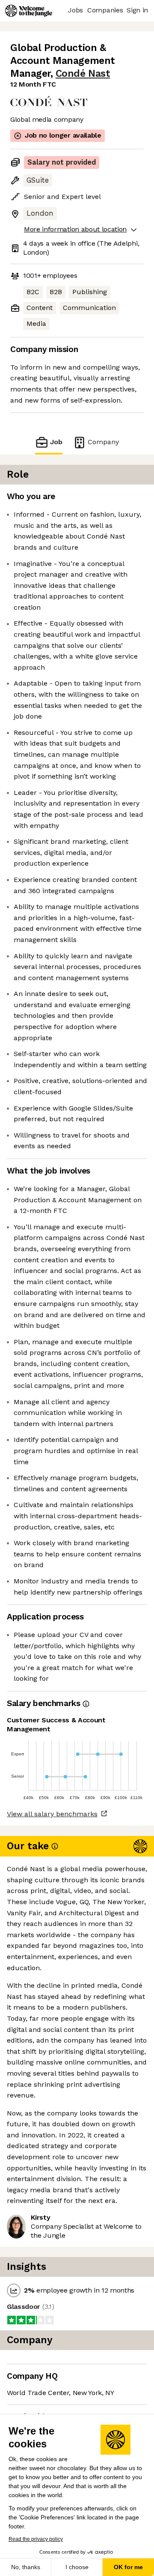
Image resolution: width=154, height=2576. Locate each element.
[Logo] (29, 11)
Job (56, 442)
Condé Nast (83, 74)
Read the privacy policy (36, 2539)
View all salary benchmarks (52, 1814)
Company (103, 442)
